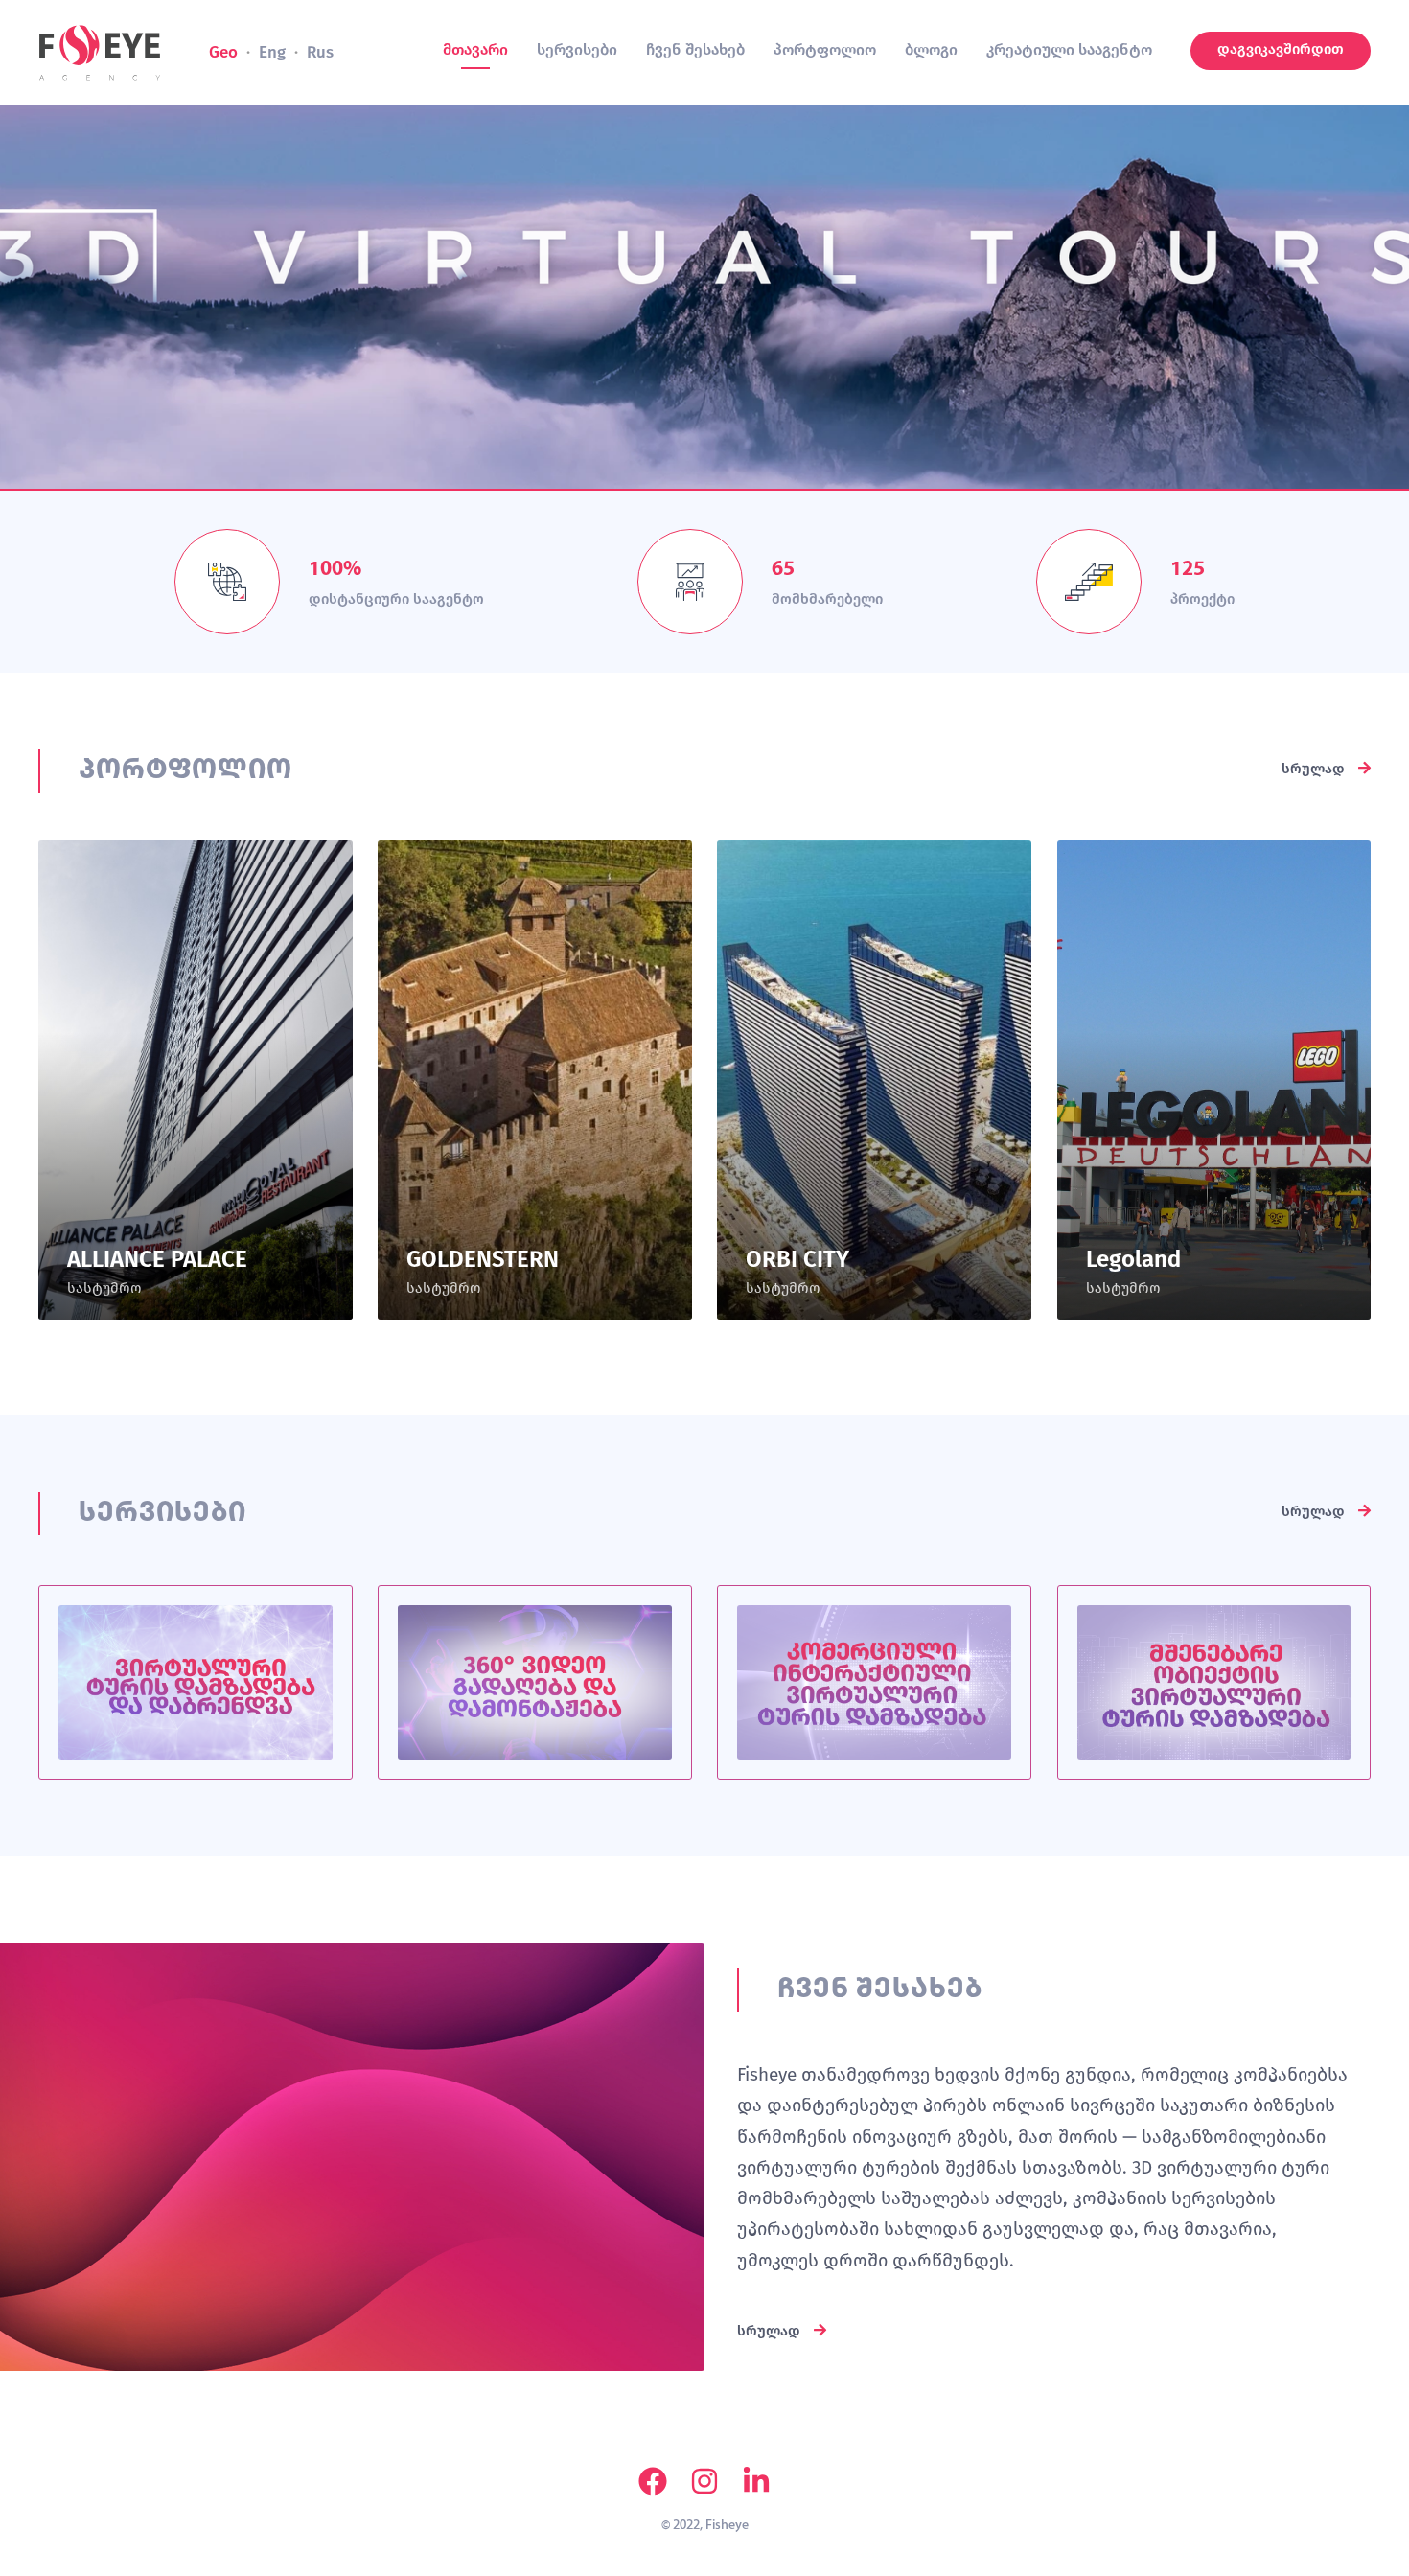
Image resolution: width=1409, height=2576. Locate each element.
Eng (272, 52)
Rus (320, 52)
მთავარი (475, 49)
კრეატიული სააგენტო (1069, 49)
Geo (223, 52)
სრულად (1315, 769)
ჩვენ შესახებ (695, 49)
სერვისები (577, 49)
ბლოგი (931, 49)
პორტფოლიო (825, 49)
